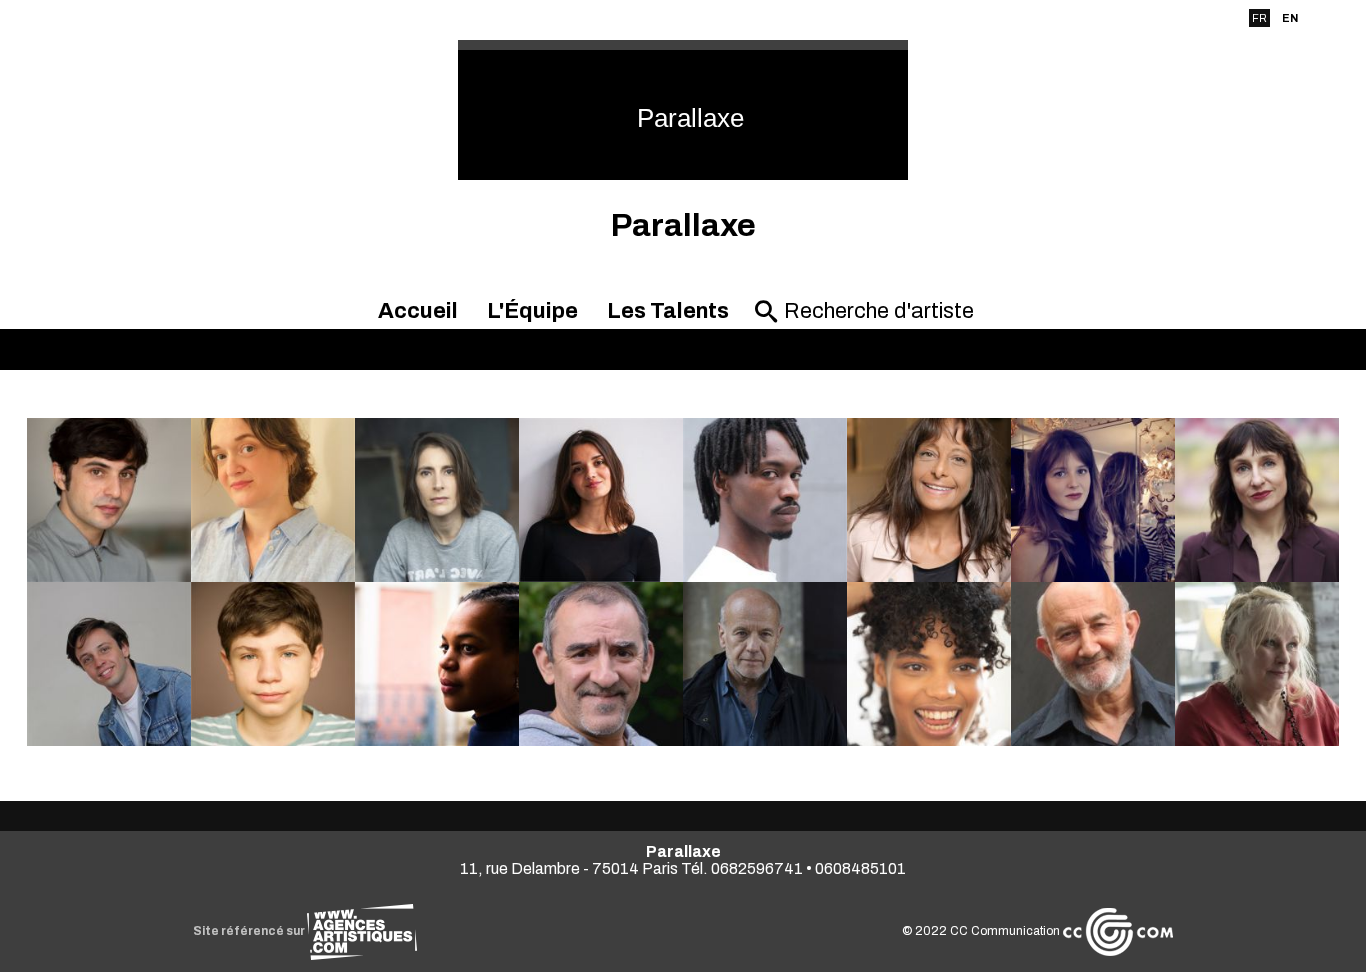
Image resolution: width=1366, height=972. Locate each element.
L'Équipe (532, 311)
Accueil (418, 311)
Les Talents (668, 311)
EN (1290, 18)
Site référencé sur (250, 931)
